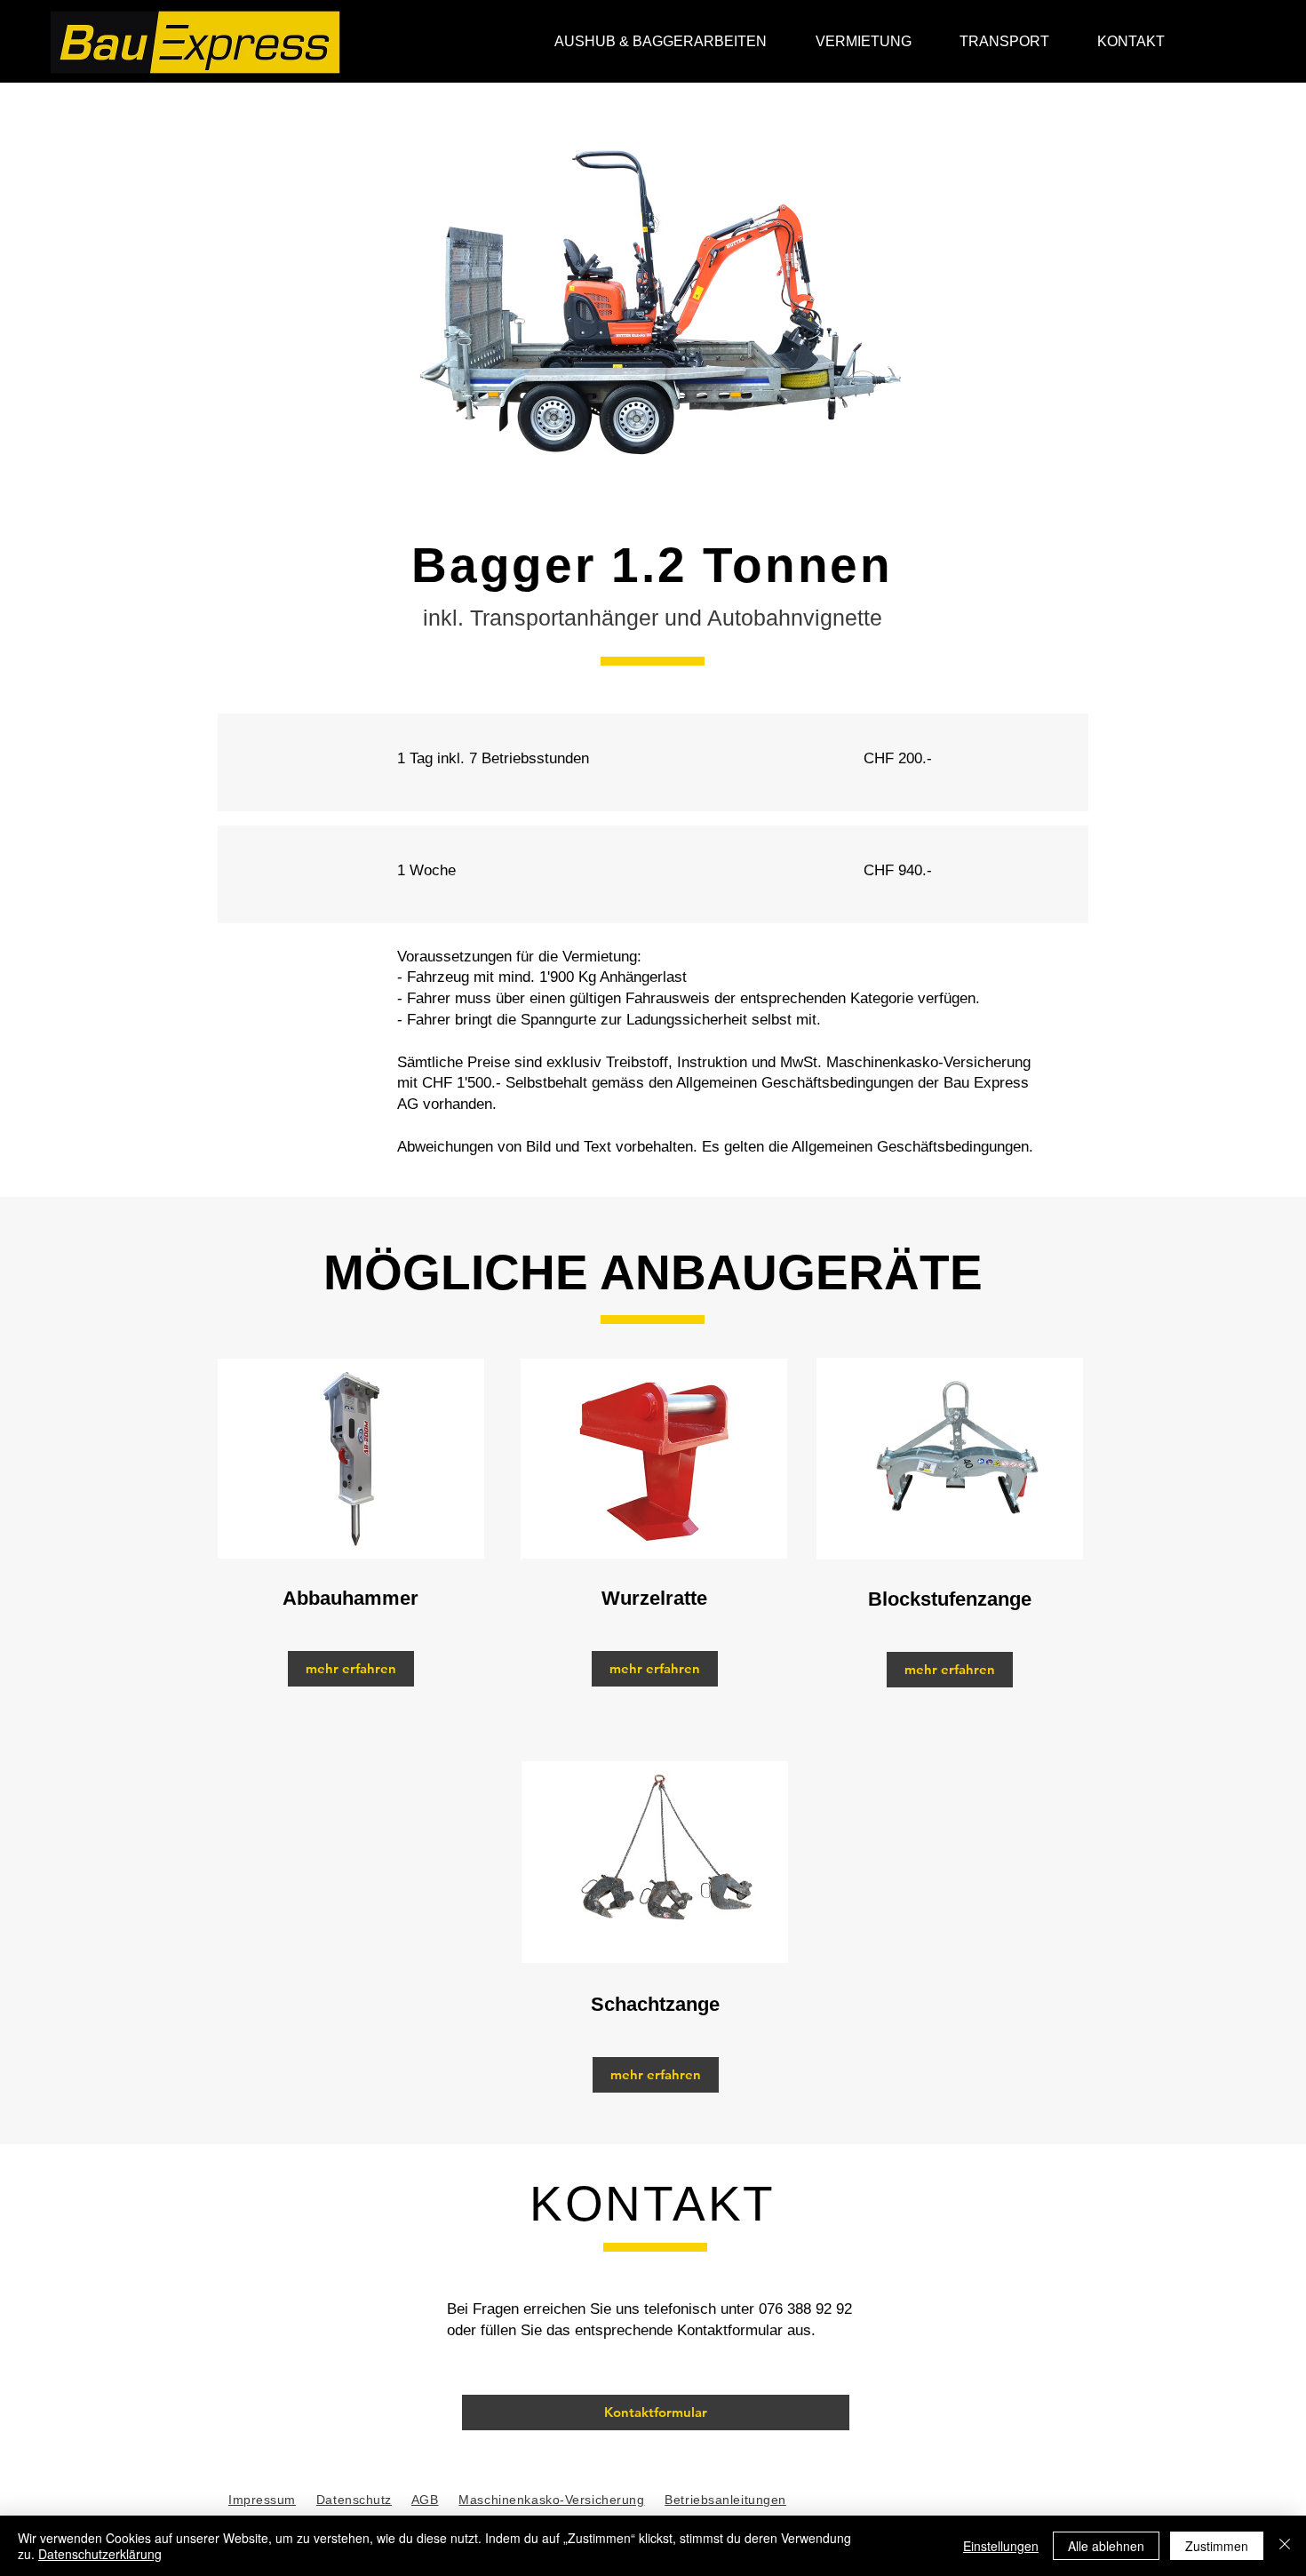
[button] (1131, 41)
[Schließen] (1285, 2546)
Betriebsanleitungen (725, 2500)
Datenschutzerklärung (100, 2554)
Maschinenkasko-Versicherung (551, 2500)
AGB (425, 2500)
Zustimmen (1217, 2546)
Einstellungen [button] (1001, 2546)
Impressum (262, 2500)
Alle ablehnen (1106, 2546)
